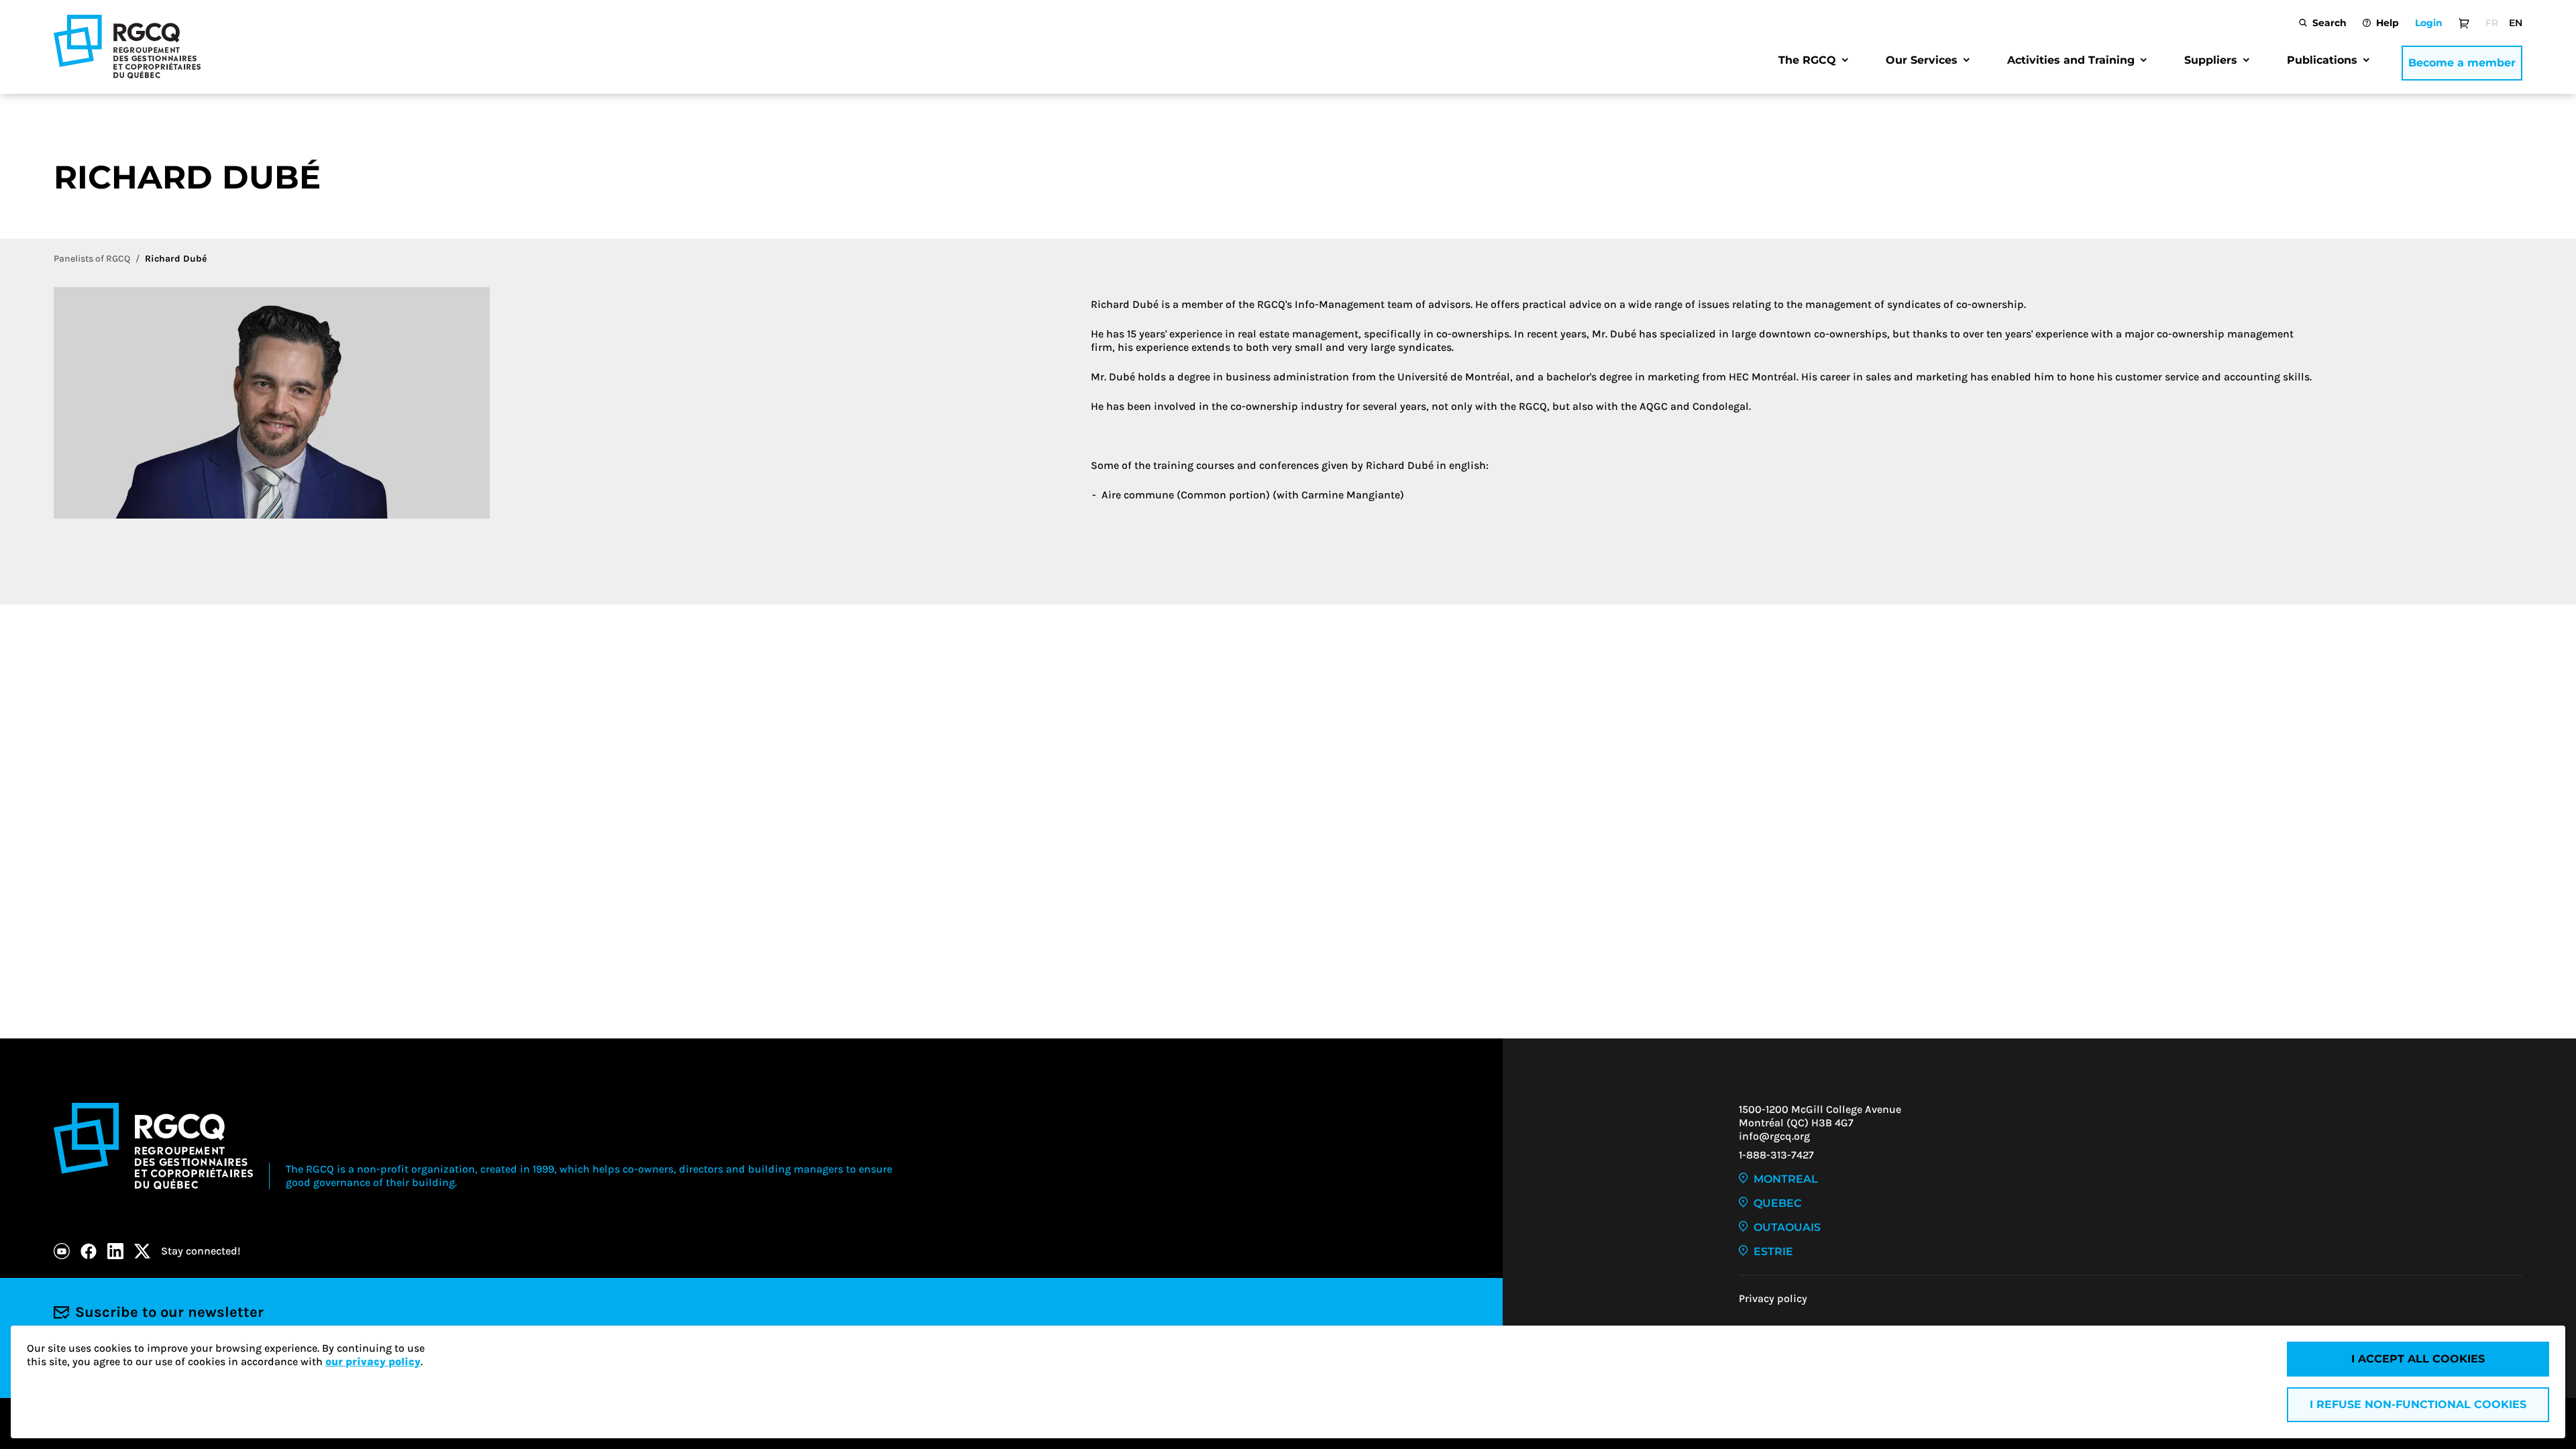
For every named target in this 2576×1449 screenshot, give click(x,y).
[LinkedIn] (115, 1251)
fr (2492, 23)
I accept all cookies (2418, 1359)
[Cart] (2464, 23)
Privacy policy (1773, 1298)
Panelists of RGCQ (92, 259)
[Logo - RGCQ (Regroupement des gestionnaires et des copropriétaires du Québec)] (127, 47)
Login (2429, 23)
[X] (142, 1251)
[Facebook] (89, 1251)
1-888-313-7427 (1776, 1155)
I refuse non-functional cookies (2418, 1404)
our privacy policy (373, 1361)
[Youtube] (62, 1251)
